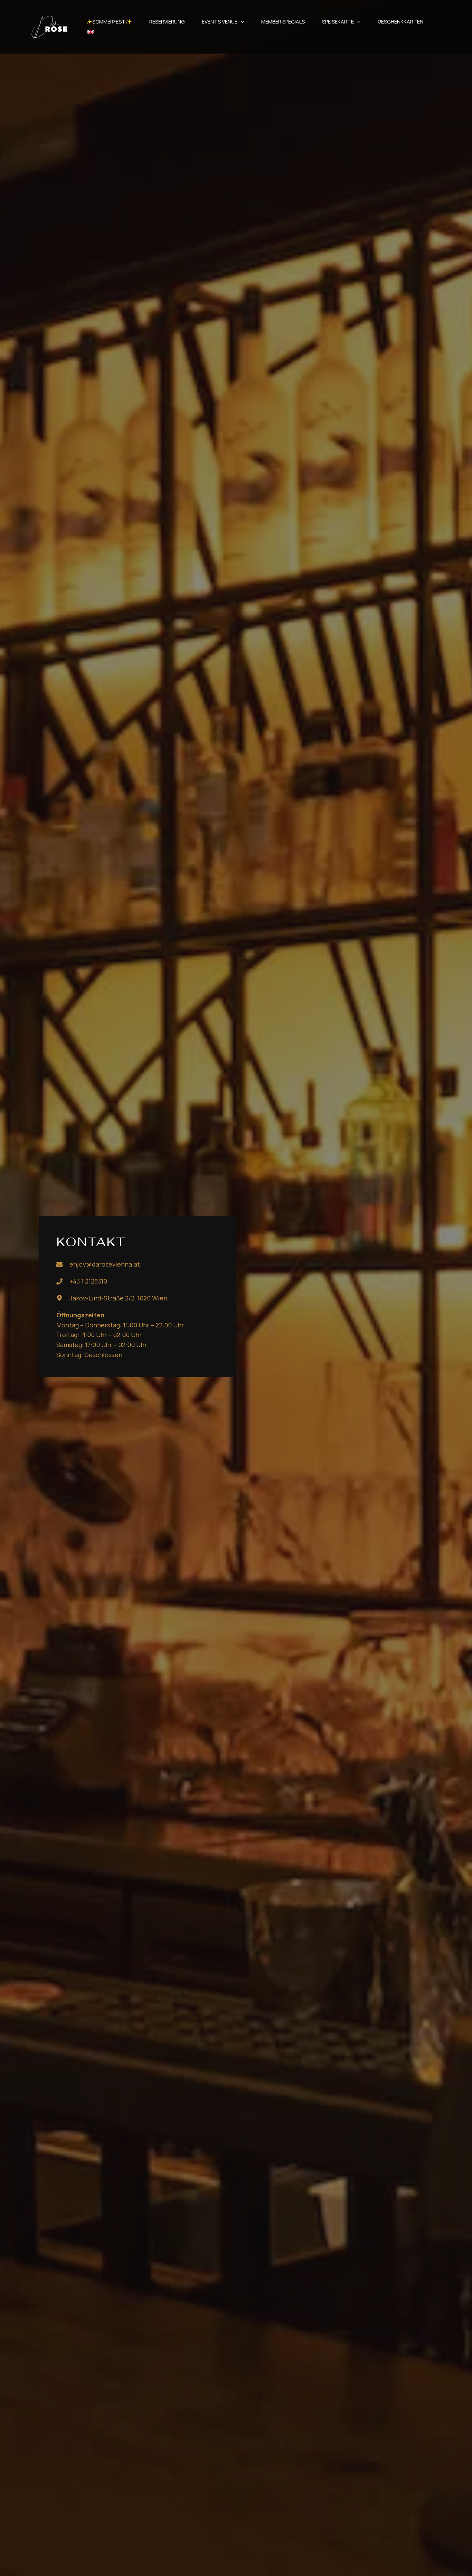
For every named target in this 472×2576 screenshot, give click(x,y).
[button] (241, 22)
